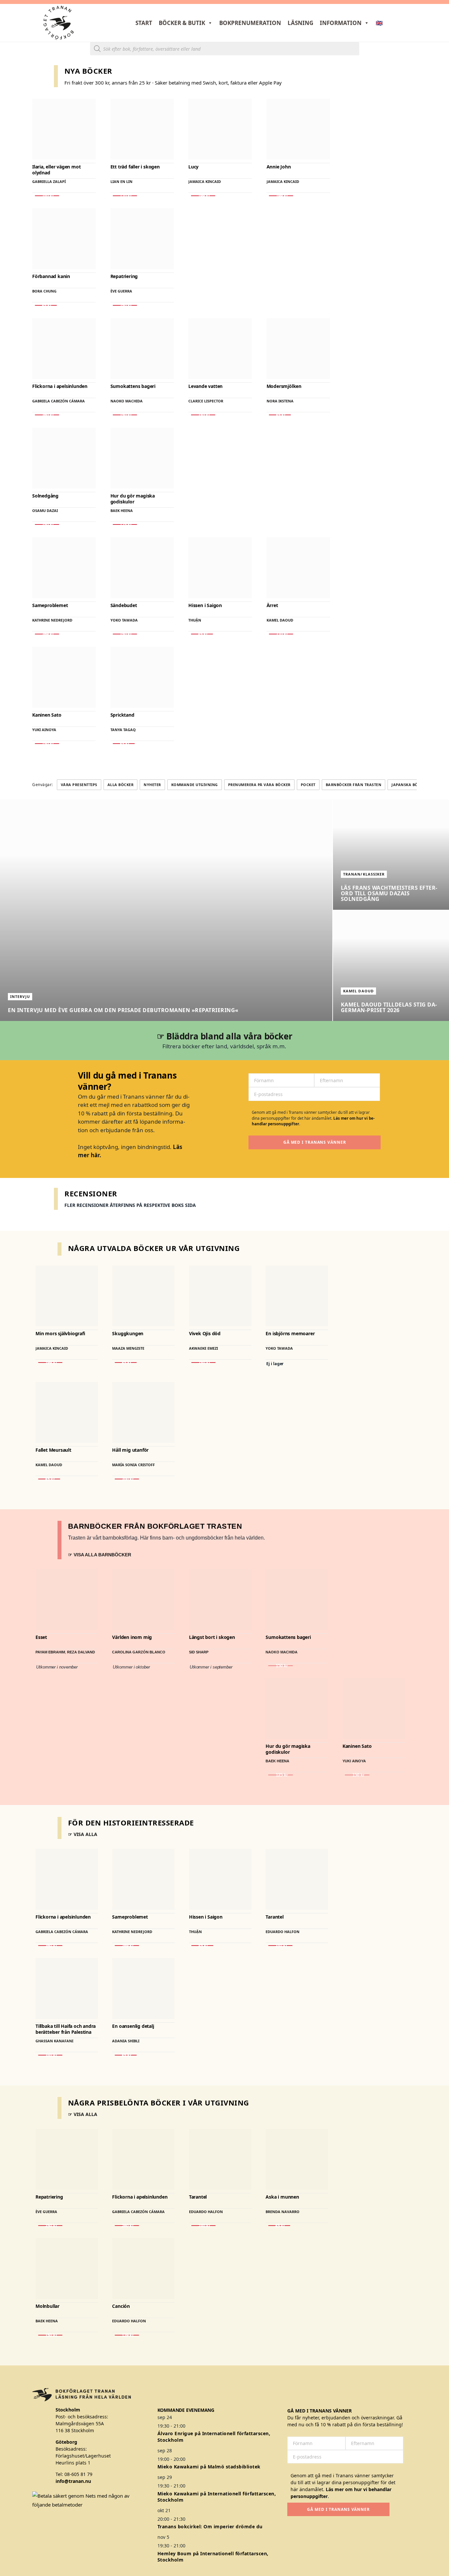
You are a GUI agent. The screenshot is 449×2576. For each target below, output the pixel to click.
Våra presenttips (79, 785)
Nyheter (152, 785)
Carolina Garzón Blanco (139, 1652)
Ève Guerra (121, 291)
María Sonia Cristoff (133, 1465)
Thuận (195, 620)
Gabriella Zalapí (49, 181)
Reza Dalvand (81, 1652)
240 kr (47, 196)
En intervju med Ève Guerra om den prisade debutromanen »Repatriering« (123, 1010)
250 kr (125, 305)
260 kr (47, 415)
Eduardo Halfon (283, 1931)
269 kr (47, 634)
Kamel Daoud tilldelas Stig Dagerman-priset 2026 (389, 1007)
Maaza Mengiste (128, 1349)
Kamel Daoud (280, 620)
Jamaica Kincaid (205, 181)
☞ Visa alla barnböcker (100, 1555)
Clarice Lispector (206, 401)
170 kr (125, 196)
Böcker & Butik (182, 23)
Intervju (20, 996)
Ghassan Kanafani (54, 2041)
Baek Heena (122, 510)
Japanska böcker (410, 785)
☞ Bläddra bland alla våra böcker (225, 1036)
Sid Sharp (199, 1652)
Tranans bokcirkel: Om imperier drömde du (210, 2526)
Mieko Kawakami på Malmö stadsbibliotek (209, 2467)
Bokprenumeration (250, 23)
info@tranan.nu (73, 2481)
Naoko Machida (127, 401)
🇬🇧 (379, 23)
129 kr (127, 2335)
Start (144, 23)
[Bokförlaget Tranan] (59, 23)
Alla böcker (121, 785)
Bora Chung (44, 291)
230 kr (203, 415)
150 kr (125, 415)
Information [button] (341, 23)
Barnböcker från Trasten (354, 785)
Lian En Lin (121, 181)
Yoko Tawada (124, 620)
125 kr (125, 524)
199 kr (203, 196)
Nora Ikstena (280, 401)
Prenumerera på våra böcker (259, 785)
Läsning (300, 23)
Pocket (308, 785)
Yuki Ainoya (44, 730)
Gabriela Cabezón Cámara (59, 401)
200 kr (127, 1479)
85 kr (46, 305)
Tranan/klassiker (364, 874)
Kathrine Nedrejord (52, 620)
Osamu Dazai (45, 510)
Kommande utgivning (195, 785)
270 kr (281, 634)
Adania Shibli (126, 2041)
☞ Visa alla (83, 1834)
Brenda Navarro (283, 2211)
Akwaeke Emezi (203, 1349)
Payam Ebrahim (50, 1652)
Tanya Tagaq (123, 730)
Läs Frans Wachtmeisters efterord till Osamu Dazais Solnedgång (389, 893)
